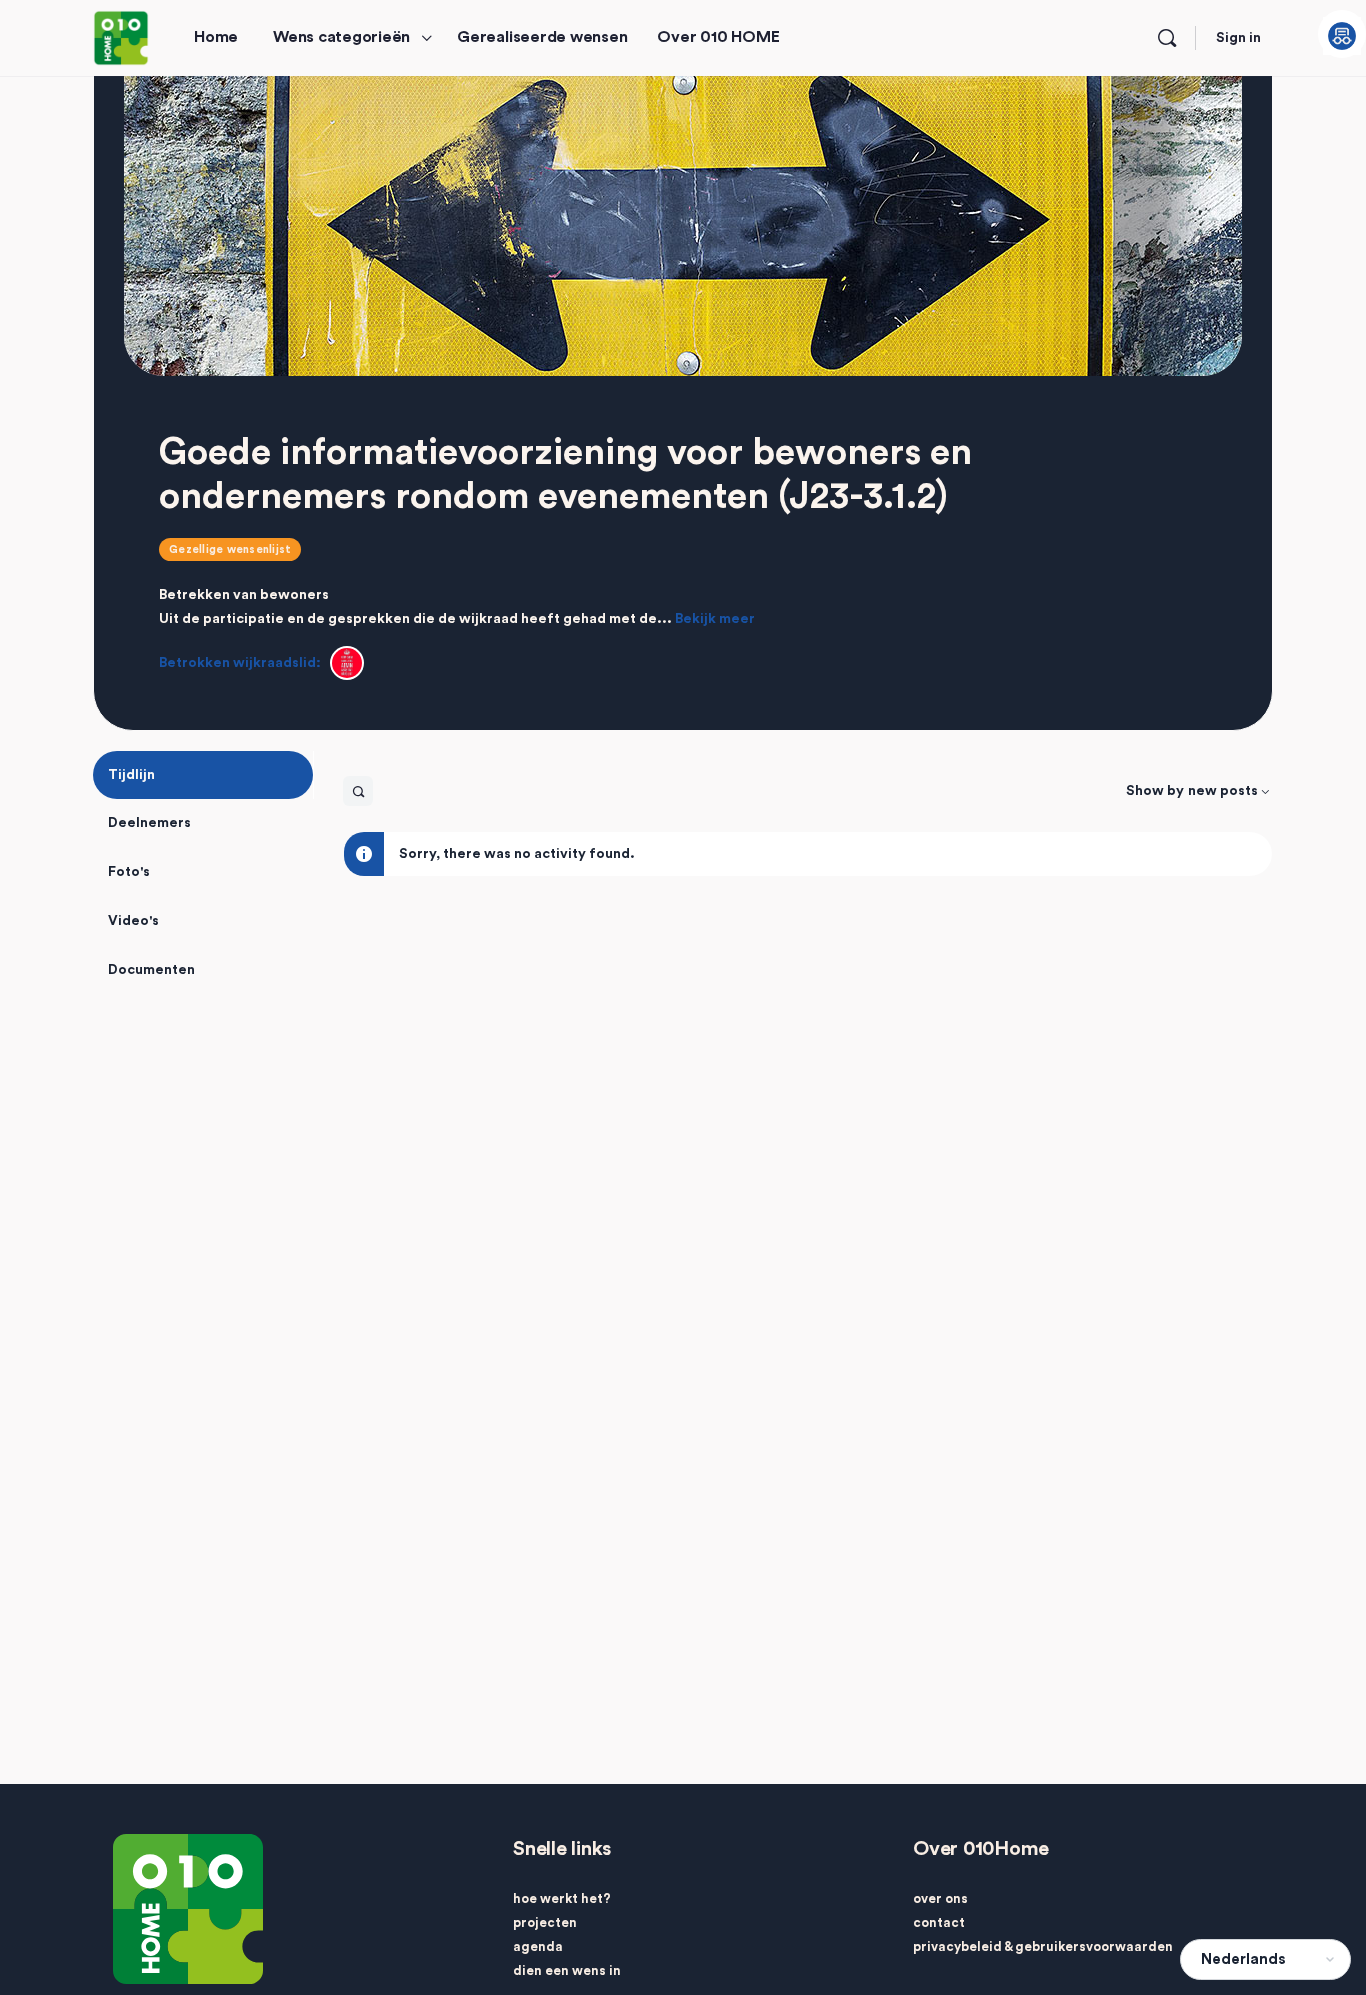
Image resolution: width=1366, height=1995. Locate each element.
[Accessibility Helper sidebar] (1342, 34)
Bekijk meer (715, 619)
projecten (545, 1922)
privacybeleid (957, 1946)
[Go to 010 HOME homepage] (121, 37)
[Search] (1167, 38)
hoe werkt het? (562, 1898)
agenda (538, 1946)
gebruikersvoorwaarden (1094, 1946)
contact (939, 1922)
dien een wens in (567, 1970)
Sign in (1238, 38)
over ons (940, 1898)
